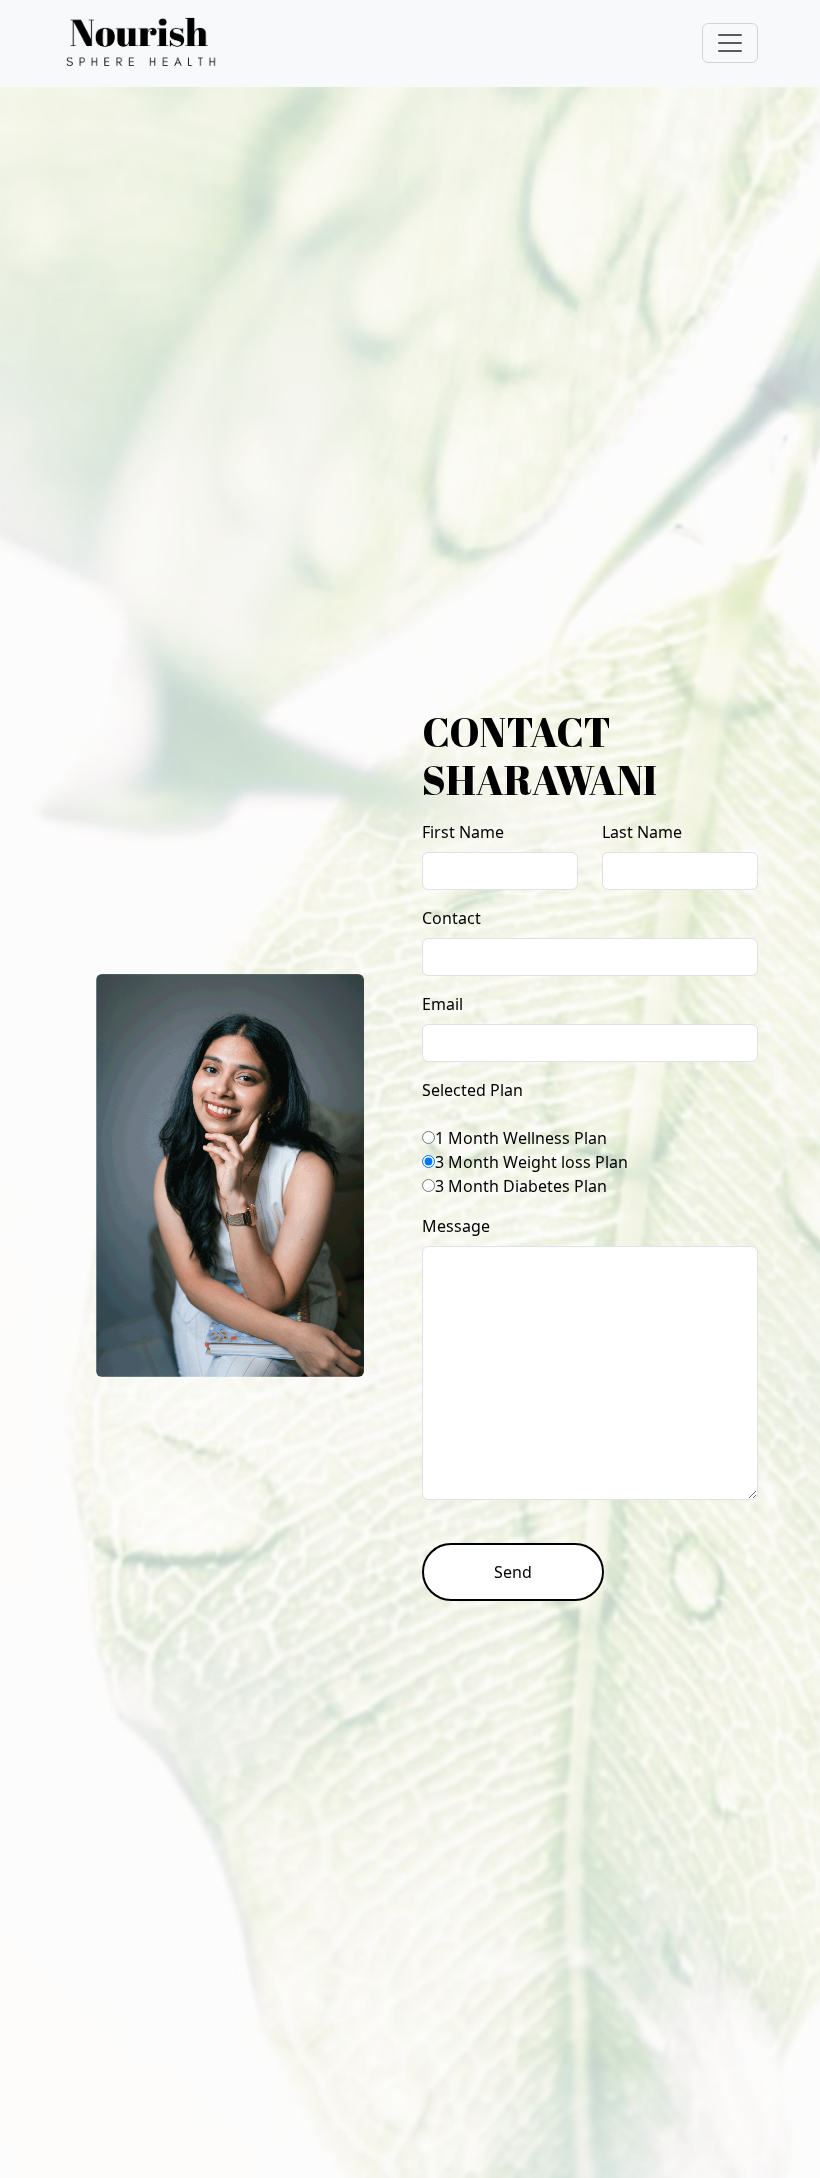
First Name (463, 832)
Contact (451, 918)
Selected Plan (472, 1090)
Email (442, 1004)
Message (456, 1226)
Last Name (642, 832)
